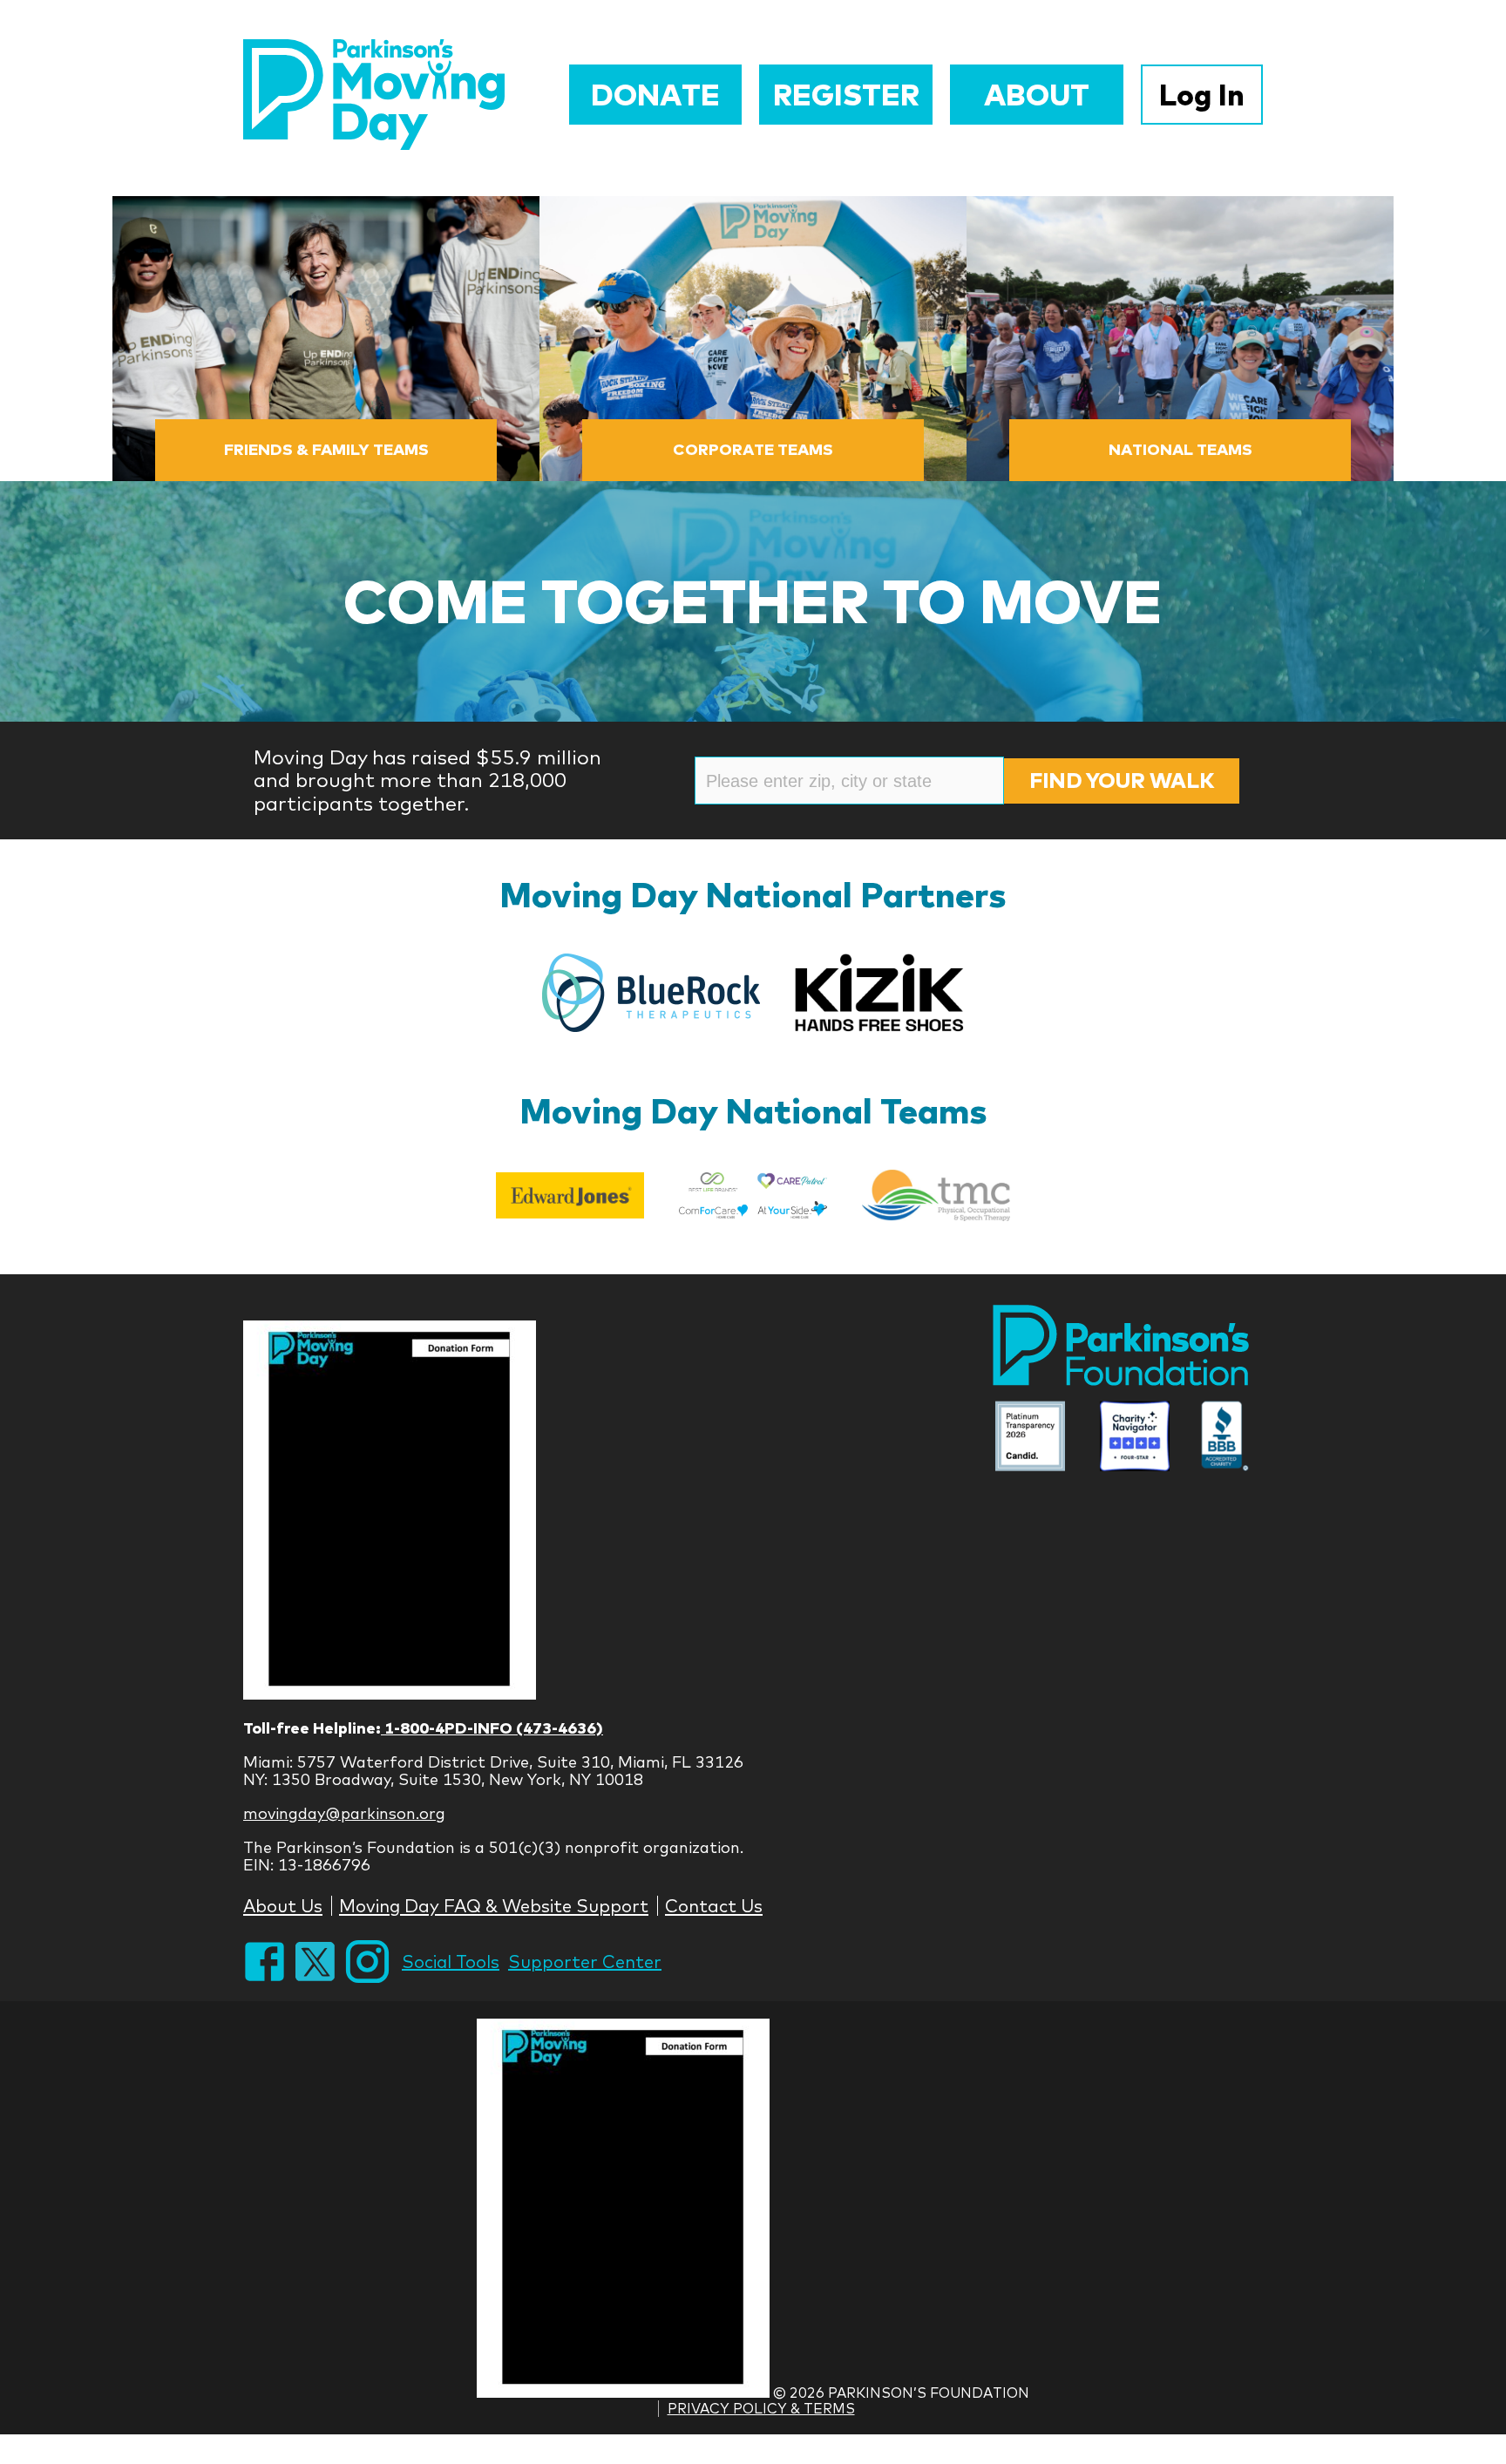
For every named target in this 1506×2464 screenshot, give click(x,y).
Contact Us (714, 1906)
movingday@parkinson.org (344, 1813)
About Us (283, 1906)
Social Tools (451, 1962)
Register (846, 95)
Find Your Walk (1122, 780)
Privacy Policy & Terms (761, 2408)
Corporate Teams (753, 449)
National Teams (1180, 449)
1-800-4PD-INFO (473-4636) (492, 1728)
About (1037, 95)
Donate (655, 95)
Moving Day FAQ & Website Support (494, 1906)
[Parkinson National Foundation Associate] (1030, 1438)
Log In (1202, 95)
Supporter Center (585, 1962)
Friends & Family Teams (326, 449)
